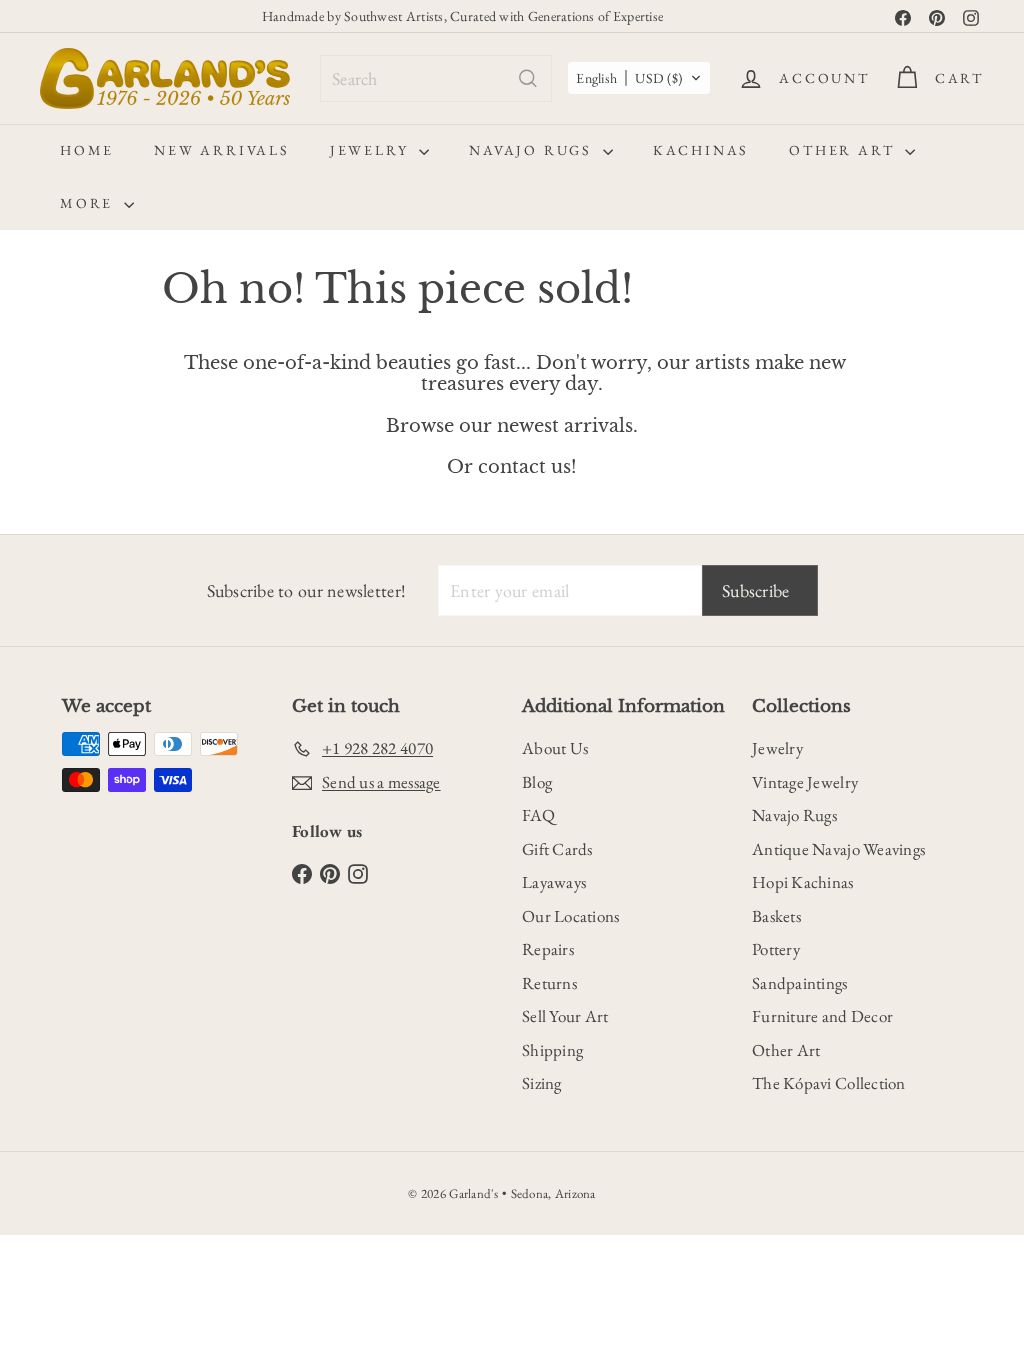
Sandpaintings (800, 983)
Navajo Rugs (533, 150)
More (89, 203)
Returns (549, 983)
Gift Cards (557, 849)
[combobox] (436, 78)
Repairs (548, 949)
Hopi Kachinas (803, 882)
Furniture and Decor (822, 1016)
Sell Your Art (565, 1016)
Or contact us (509, 467)
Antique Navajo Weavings (838, 849)
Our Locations (571, 916)
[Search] (528, 78)
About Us (555, 748)
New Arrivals (222, 150)
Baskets (776, 916)
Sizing (542, 1083)
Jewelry (372, 150)
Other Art (844, 150)
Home (87, 150)
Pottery (776, 949)
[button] (639, 78)
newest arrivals (565, 426)
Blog (537, 782)
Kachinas (701, 150)
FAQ (538, 815)
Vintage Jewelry (805, 782)
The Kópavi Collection (829, 1083)
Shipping (552, 1050)
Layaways (554, 882)
